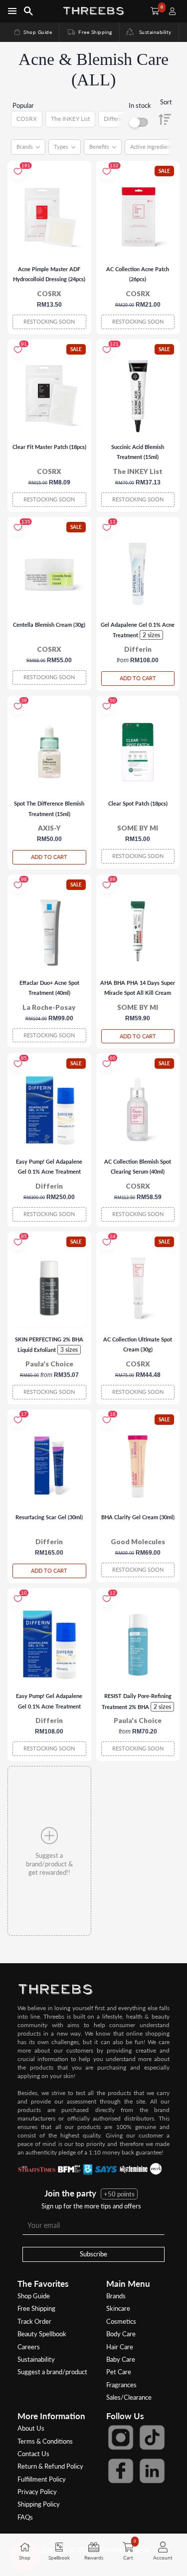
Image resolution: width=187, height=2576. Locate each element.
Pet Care (119, 2372)
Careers (29, 2347)
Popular (23, 105)
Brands (116, 2296)
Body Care (121, 2334)
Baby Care (121, 2359)
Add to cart (138, 678)
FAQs (25, 2517)
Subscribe (93, 2254)
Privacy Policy (37, 2492)
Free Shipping (89, 32)
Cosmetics (121, 2321)
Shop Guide (32, 32)
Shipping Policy (39, 2504)
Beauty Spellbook (42, 2334)
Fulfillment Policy (42, 2479)
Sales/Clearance (129, 2397)
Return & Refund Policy (50, 2466)
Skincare (118, 2308)
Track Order (34, 2321)
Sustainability (153, 32)
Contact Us (33, 2454)
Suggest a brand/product (52, 2372)
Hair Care (120, 2347)
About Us (31, 2428)
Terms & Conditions (45, 2441)
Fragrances (121, 2385)
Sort (166, 102)
